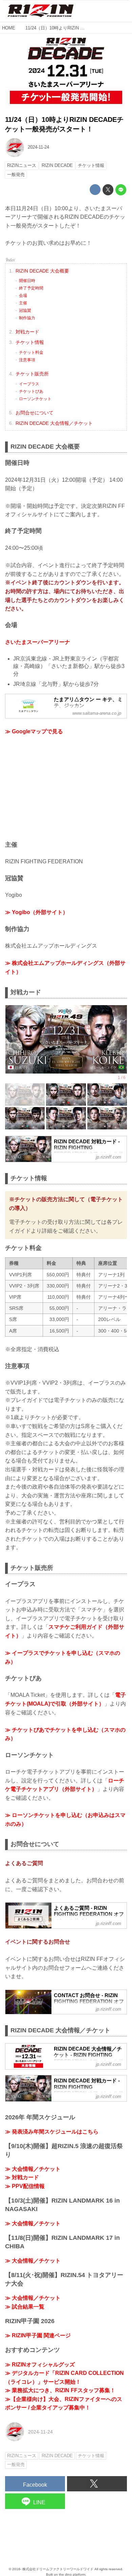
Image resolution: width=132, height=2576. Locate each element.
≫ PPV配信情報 (25, 2186)
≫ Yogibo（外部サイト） (37, 912)
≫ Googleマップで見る (34, 731)
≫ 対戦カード (22, 2177)
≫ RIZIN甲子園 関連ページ (38, 2335)
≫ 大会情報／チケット (33, 2169)
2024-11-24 (38, 147)
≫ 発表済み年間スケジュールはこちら (52, 2132)
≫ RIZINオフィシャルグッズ (40, 2365)
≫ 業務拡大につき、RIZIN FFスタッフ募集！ (60, 2390)
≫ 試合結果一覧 (25, 2307)
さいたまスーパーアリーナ (38, 642)
